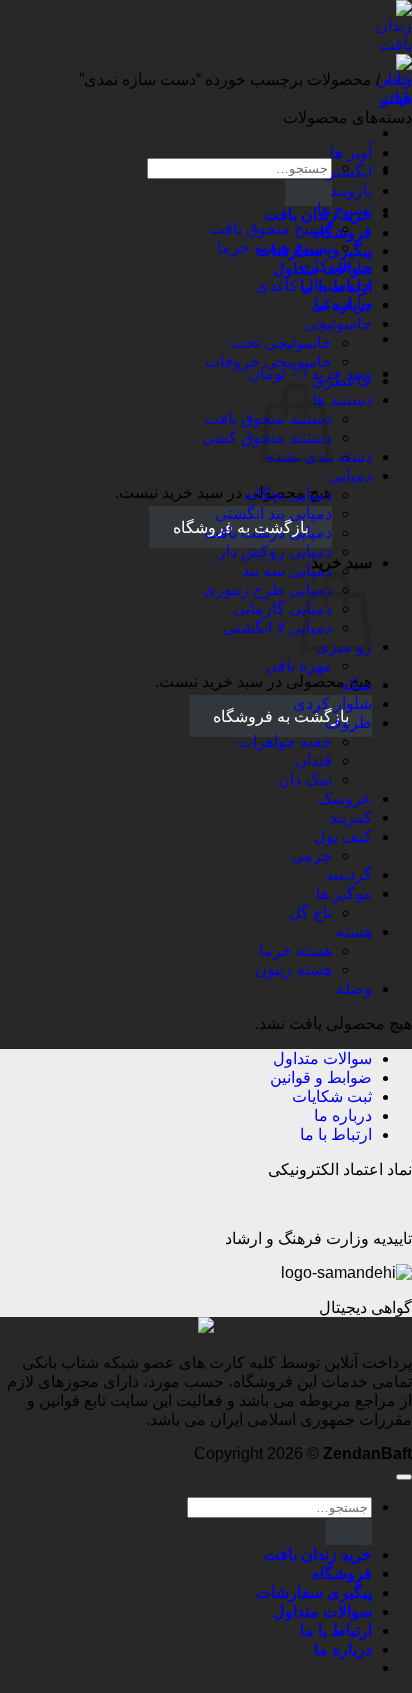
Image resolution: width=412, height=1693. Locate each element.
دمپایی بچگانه (288, 494)
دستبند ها (342, 399)
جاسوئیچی (338, 323)
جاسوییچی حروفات (268, 361)
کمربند (350, 817)
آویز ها (351, 152)
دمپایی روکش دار (275, 551)
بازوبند (351, 190)
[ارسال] (308, 192)
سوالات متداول (322, 1058)
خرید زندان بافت (318, 1554)
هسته (354, 931)
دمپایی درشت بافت (268, 532)
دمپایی (350, 475)
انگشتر (349, 171)
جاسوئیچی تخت (281, 342)
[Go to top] (404, 1477)
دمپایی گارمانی (282, 608)
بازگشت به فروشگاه (281, 716)
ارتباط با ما (336, 1134)
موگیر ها (344, 893)
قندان (313, 760)
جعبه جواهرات (285, 741)
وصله (354, 988)
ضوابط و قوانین (321, 1077)
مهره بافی (298, 665)
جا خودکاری (333, 266)
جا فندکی (341, 304)
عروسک (345, 798)
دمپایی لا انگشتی (277, 627)
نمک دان (305, 779)
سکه (356, 684)
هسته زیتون (293, 969)
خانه (398, 79)
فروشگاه (342, 1573)
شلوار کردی (332, 703)
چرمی (311, 855)
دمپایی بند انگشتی (273, 513)
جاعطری (342, 380)
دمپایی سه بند (287, 570)
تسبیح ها (344, 209)
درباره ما (343, 1115)
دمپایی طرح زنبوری (267, 589)
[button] (310, 373)
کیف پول (343, 836)
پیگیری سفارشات (314, 1592)
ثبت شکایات (332, 1096)
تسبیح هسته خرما (274, 247)
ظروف (348, 722)
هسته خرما (295, 950)
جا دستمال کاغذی (314, 285)
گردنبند (349, 874)
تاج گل (310, 912)
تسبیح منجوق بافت (270, 228)
